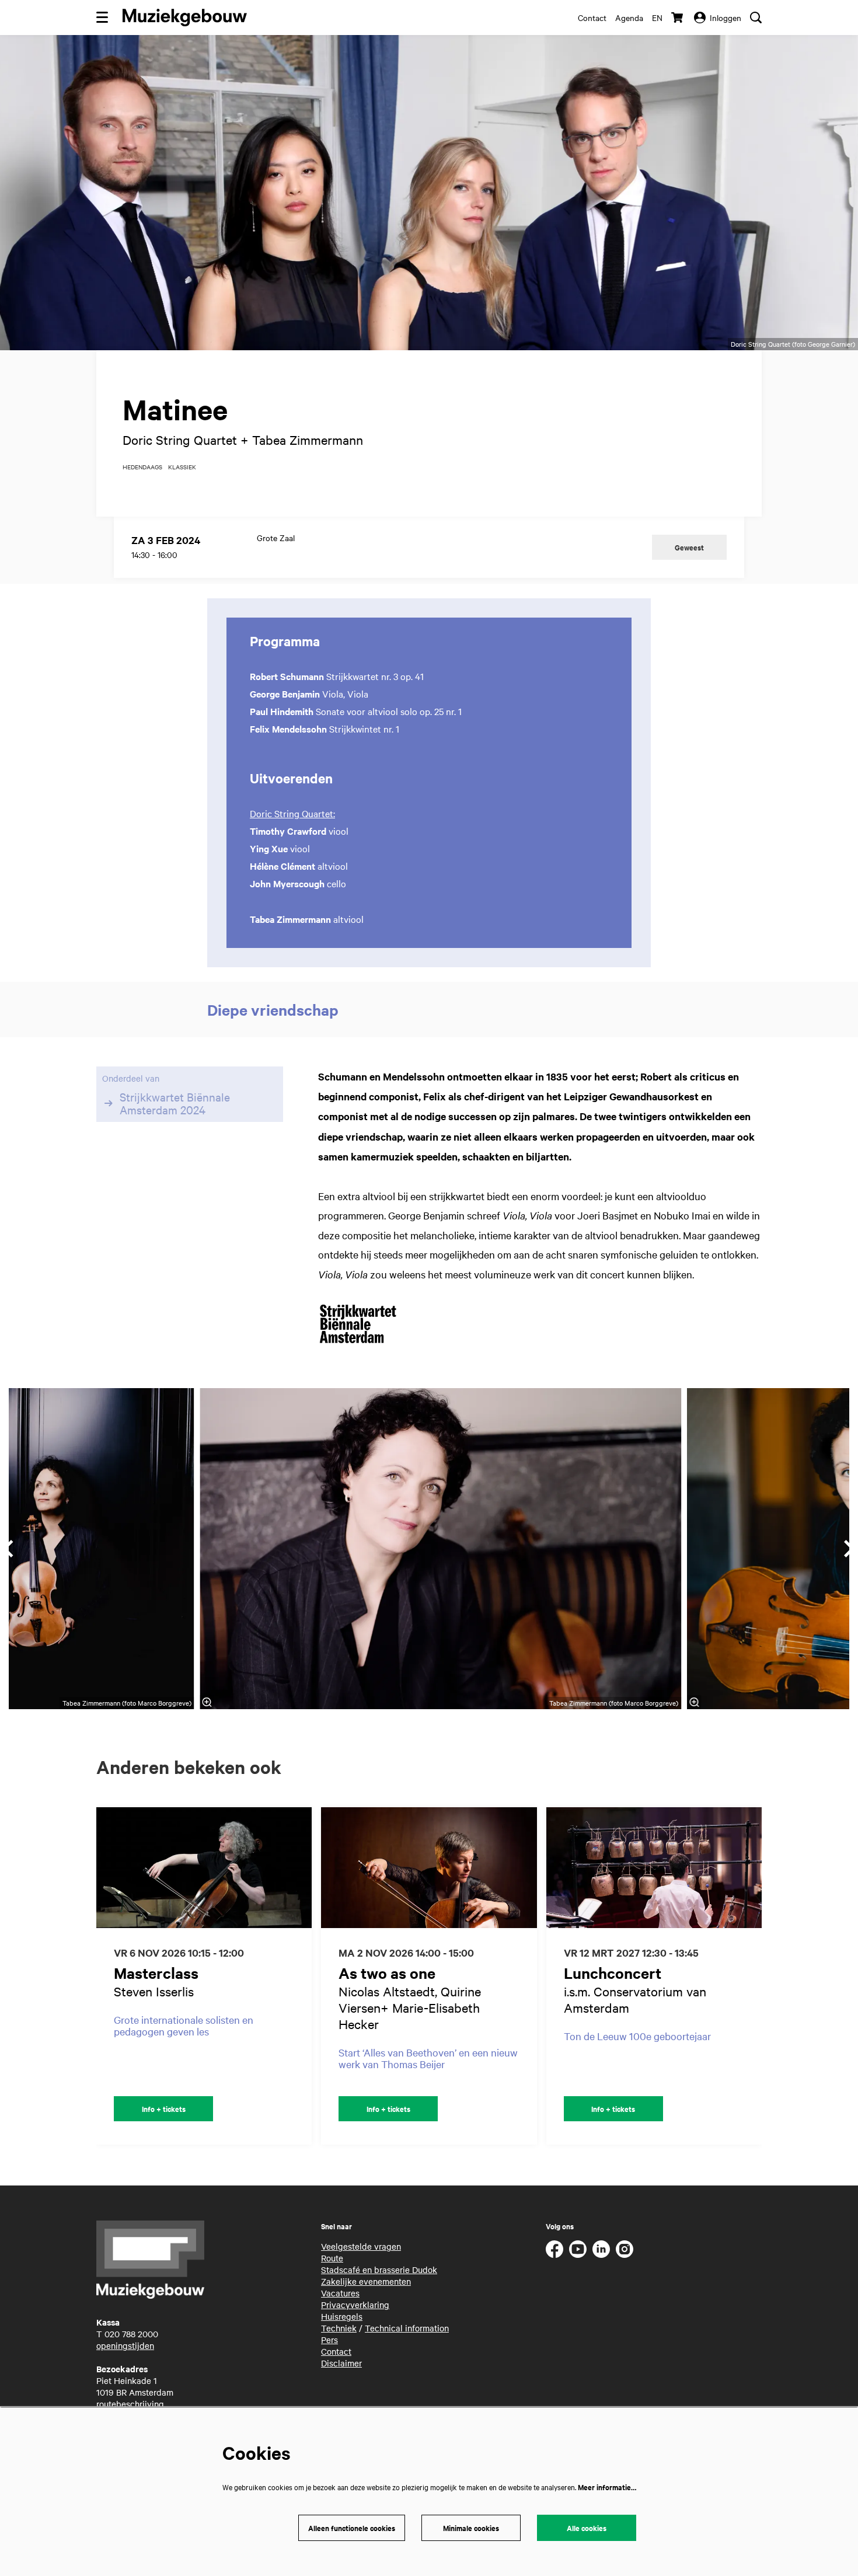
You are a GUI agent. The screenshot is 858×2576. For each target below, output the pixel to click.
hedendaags (142, 467)
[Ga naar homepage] (185, 18)
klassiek (182, 467)
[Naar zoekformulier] (756, 18)
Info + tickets (164, 2109)
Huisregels (342, 2316)
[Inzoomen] (207, 1702)
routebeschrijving (130, 2404)
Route (332, 2258)
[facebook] (554, 2249)
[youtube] (578, 2249)
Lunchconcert (613, 1973)
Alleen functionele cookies (352, 2528)
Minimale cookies (471, 2528)
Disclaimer (341, 2363)
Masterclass (156, 1973)
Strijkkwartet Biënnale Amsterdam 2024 (175, 1103)
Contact (592, 18)
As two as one (387, 1973)
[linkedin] (601, 2249)
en (657, 18)
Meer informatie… (607, 2487)
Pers (329, 2340)
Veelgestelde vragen (361, 2246)
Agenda (629, 18)
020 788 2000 (131, 2334)
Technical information (407, 2328)
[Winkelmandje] (678, 18)
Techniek (339, 2328)
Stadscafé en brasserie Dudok (379, 2270)
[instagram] (625, 2249)
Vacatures (340, 2293)
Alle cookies (587, 2528)
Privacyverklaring (355, 2305)
